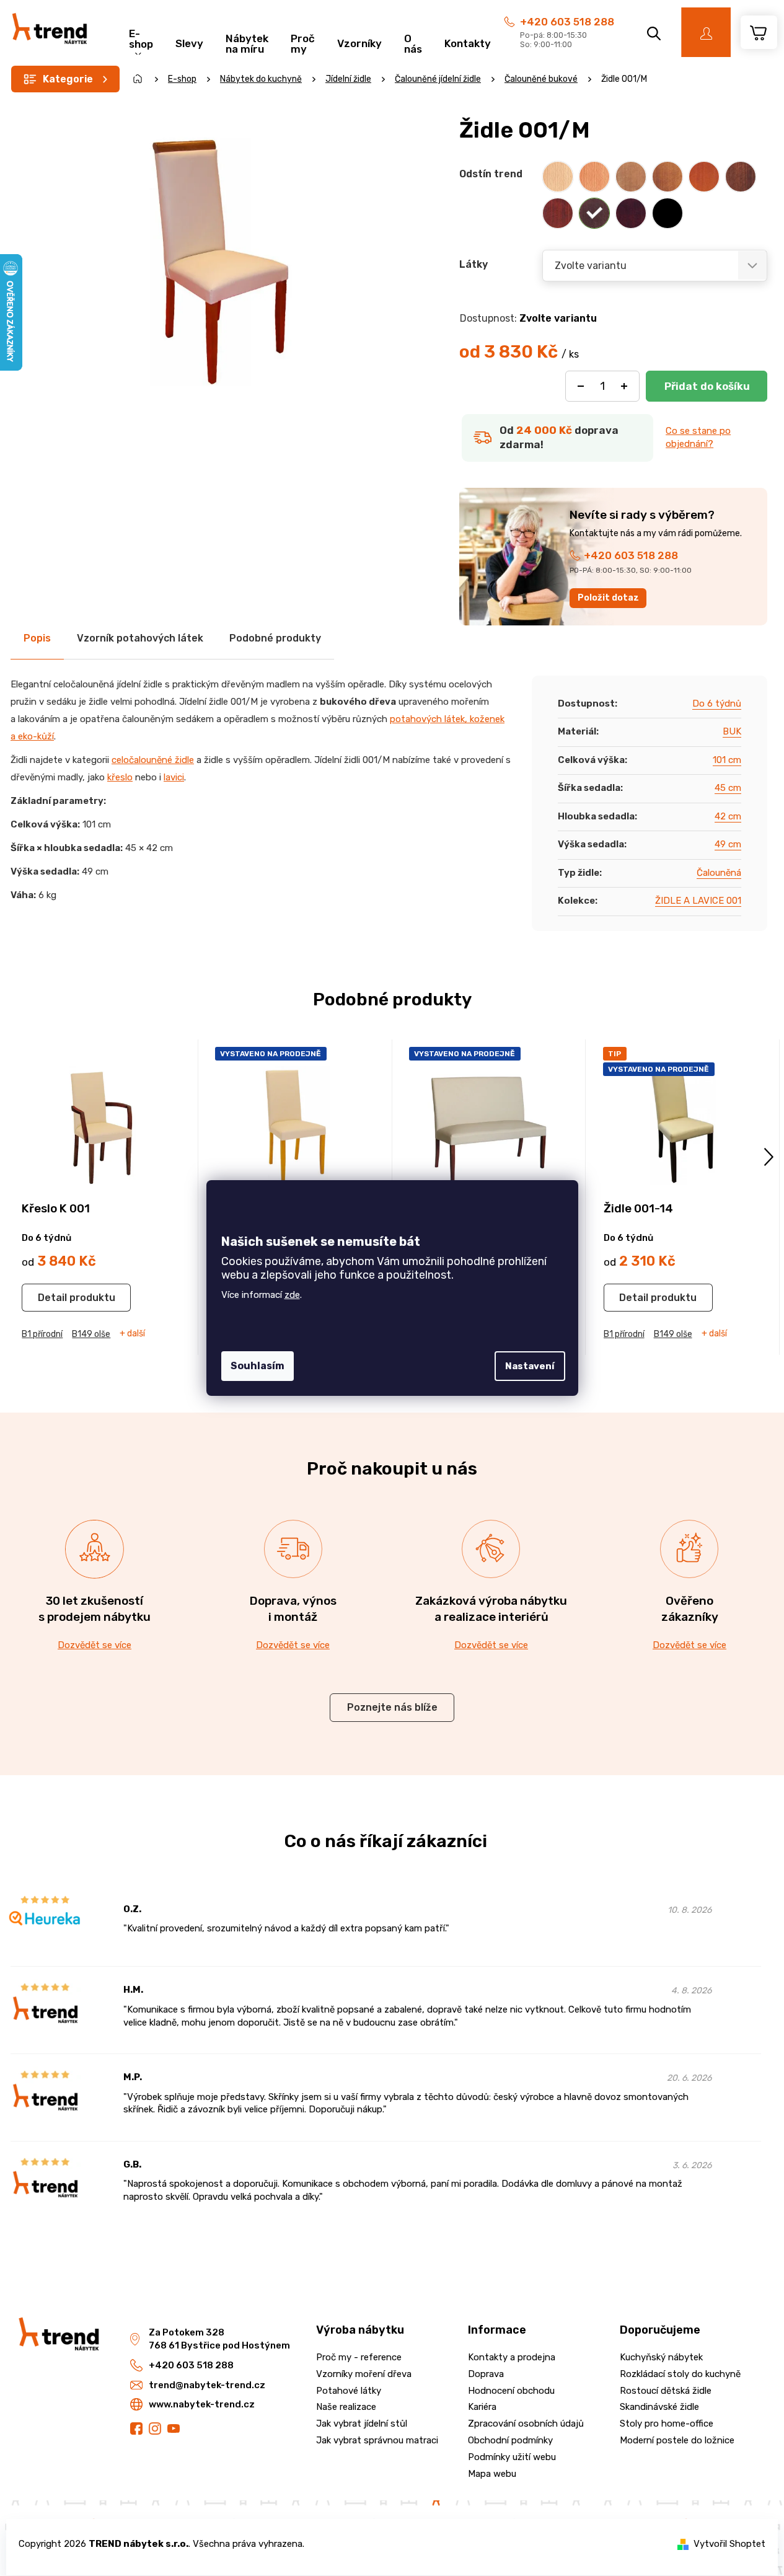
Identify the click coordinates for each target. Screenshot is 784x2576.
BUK (732, 731)
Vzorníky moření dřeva (364, 2374)
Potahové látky (349, 2391)
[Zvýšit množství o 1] (624, 386)
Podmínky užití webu (512, 2457)
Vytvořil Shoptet (729, 2544)
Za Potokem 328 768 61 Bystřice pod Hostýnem (219, 2339)
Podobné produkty (275, 638)
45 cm (728, 788)
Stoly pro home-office (667, 2424)
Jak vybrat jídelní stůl (362, 2424)
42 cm (728, 816)
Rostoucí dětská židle (666, 2391)
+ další (132, 1334)
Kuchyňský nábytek (661, 2357)
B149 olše (91, 1334)
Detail (52, 1298)
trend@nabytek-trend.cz (207, 2385)
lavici (174, 777)
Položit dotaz (608, 598)
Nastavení (530, 1366)
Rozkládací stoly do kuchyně (680, 2374)
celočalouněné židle (153, 760)
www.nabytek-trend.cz (202, 2404)
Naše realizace (346, 2407)
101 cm (727, 760)
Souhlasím (258, 1366)
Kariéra (482, 2407)
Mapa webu (492, 2474)
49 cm (728, 844)
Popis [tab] (37, 638)
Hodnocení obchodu (511, 2391)
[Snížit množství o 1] (581, 386)
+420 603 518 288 (567, 22)
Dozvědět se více (95, 1645)
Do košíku (707, 386)
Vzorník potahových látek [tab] (140, 638)
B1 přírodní (42, 1334)
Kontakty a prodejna (512, 2357)
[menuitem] (141, 37)
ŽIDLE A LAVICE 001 (698, 901)
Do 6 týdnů (717, 704)
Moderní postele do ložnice (677, 2440)
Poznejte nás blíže (392, 1707)
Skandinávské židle (659, 2407)
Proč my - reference (359, 2357)
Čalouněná (719, 873)
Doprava (486, 2374)
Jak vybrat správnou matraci (377, 2440)
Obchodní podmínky (510, 2440)
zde (292, 1295)
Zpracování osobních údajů (526, 2424)
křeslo (120, 777)
